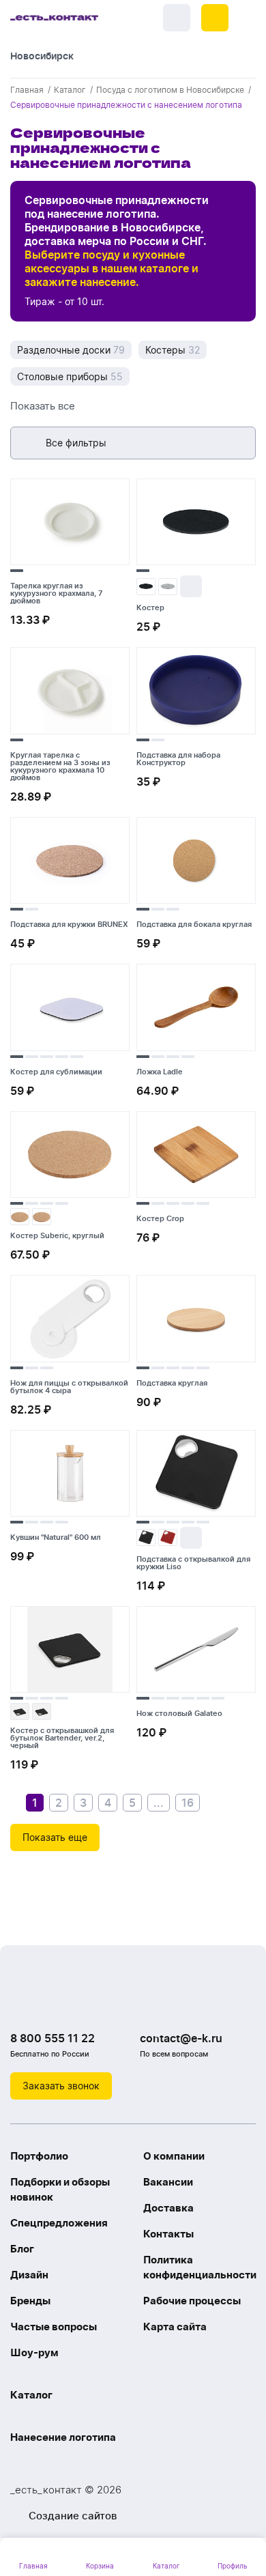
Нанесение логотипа (63, 2437)
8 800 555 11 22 (53, 2038)
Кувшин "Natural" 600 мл (56, 1537)
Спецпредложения (59, 2223)
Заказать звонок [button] (61, 2086)
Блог (22, 2249)
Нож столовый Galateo (179, 1713)
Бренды (30, 2301)
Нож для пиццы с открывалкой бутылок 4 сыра (69, 1387)
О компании (174, 2156)
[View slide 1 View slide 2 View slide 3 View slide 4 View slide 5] (70, 1010)
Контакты (168, 2234)
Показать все (43, 406)
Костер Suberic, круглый (57, 1235)
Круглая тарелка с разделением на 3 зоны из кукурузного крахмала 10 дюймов (60, 766)
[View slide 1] (70, 525)
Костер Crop (160, 1218)
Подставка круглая (172, 1383)
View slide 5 (77, 1057)
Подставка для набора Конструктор (178, 759)
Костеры (173, 350)
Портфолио (39, 2156)
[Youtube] (78, 2003)
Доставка (168, 2208)
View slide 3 (173, 909)
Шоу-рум (34, 2352)
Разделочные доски (71, 350)
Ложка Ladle (160, 1072)
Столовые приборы (70, 376)
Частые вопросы (54, 2327)
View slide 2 (158, 740)
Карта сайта (175, 2327)
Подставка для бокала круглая (194, 924)
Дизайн (29, 2275)
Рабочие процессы (192, 2301)
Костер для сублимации (56, 1072)
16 (188, 1803)
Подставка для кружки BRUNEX (69, 924)
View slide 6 (218, 1698)
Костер (150, 607)
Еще (191, 586)
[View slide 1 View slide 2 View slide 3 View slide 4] (196, 1010)
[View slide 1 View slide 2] (196, 693)
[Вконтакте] (24, 2003)
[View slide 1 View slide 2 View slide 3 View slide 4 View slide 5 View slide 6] (196, 1652)
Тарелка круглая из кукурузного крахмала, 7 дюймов (56, 593)
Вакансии (168, 2182)
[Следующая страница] (213, 1803)
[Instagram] (51, 2003)
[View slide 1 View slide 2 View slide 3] (196, 863)
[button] (215, 18)
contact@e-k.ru (181, 2038)
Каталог (31, 2395)
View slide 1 (17, 571)
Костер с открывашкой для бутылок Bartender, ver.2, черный (62, 1738)
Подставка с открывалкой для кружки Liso (193, 1563)
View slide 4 (62, 1057)
